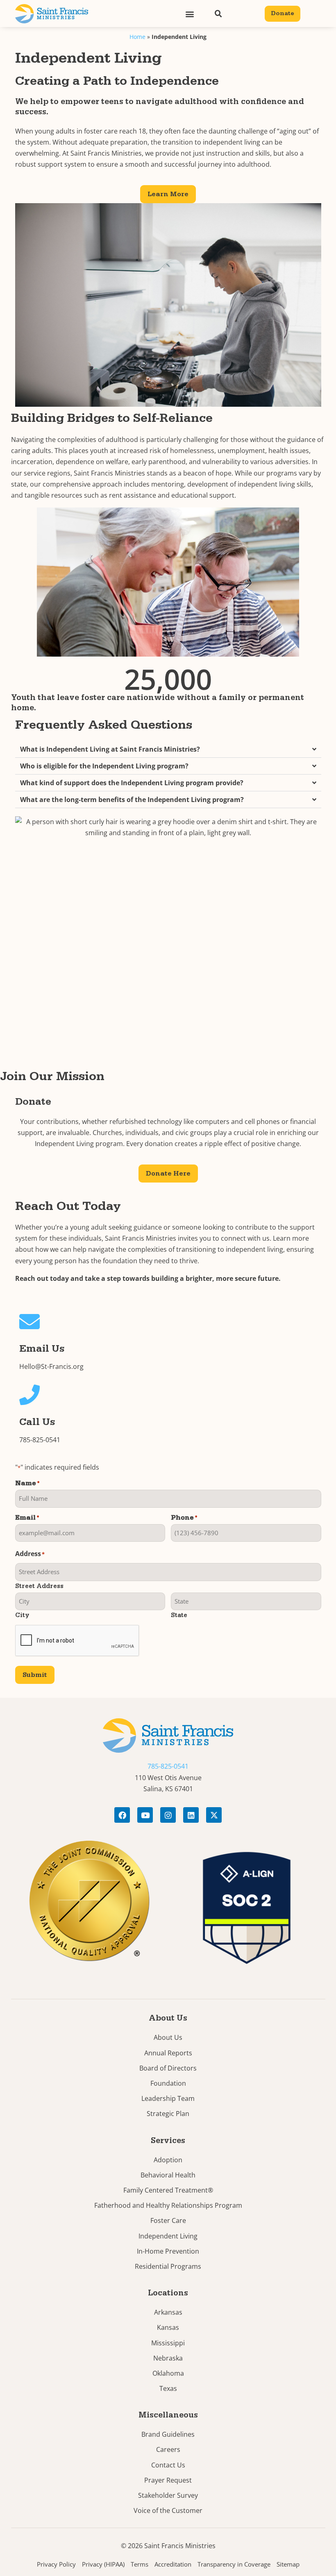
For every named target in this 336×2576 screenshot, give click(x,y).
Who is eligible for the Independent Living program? (104, 766)
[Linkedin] (191, 1815)
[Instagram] (168, 1815)
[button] (190, 14)
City (22, 1615)
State (179, 1615)
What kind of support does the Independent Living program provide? (132, 783)
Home (137, 37)
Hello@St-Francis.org (51, 1366)
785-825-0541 (40, 1440)
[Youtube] (145, 1815)
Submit (35, 1675)
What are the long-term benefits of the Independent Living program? (132, 800)
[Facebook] (122, 1815)
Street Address (39, 1586)
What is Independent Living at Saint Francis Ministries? (110, 749)
